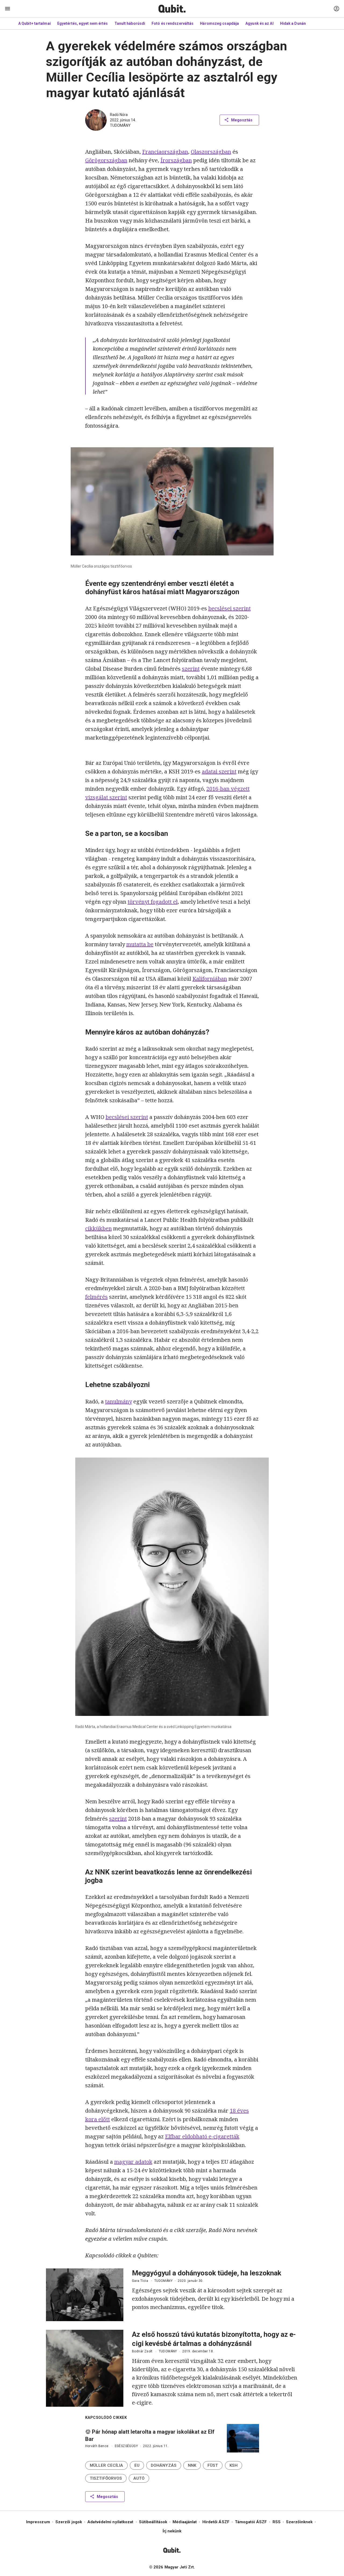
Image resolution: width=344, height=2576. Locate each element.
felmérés (96, 1297)
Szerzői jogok (69, 2522)
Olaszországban (211, 152)
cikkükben (98, 1228)
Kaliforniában (210, 979)
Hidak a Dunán (293, 23)
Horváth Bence (97, 2446)
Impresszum (38, 2522)
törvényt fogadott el (153, 902)
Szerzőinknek (299, 2522)
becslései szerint (230, 608)
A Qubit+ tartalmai (35, 23)
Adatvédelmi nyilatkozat (110, 2522)
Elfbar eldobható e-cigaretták (202, 2136)
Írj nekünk (172, 2531)
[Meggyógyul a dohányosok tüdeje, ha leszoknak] (85, 2295)
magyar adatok (133, 2162)
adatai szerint (219, 771)
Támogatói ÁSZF (251, 2522)
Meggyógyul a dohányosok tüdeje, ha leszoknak (207, 2273)
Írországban (176, 160)
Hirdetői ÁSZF (216, 2522)
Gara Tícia (140, 2281)
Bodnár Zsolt (142, 2351)
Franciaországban (165, 152)
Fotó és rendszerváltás (173, 23)
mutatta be (140, 944)
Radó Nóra (119, 115)
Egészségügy (126, 2446)
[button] (106, 2465)
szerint (191, 669)
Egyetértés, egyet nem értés (83, 23)
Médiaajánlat (185, 2522)
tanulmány (119, 1401)
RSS (277, 2522)
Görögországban (106, 160)
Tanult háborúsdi (130, 23)
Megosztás (242, 120)
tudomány (120, 125)
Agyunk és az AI (259, 23)
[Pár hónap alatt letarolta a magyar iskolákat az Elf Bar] (243, 2438)
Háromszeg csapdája (219, 23)
